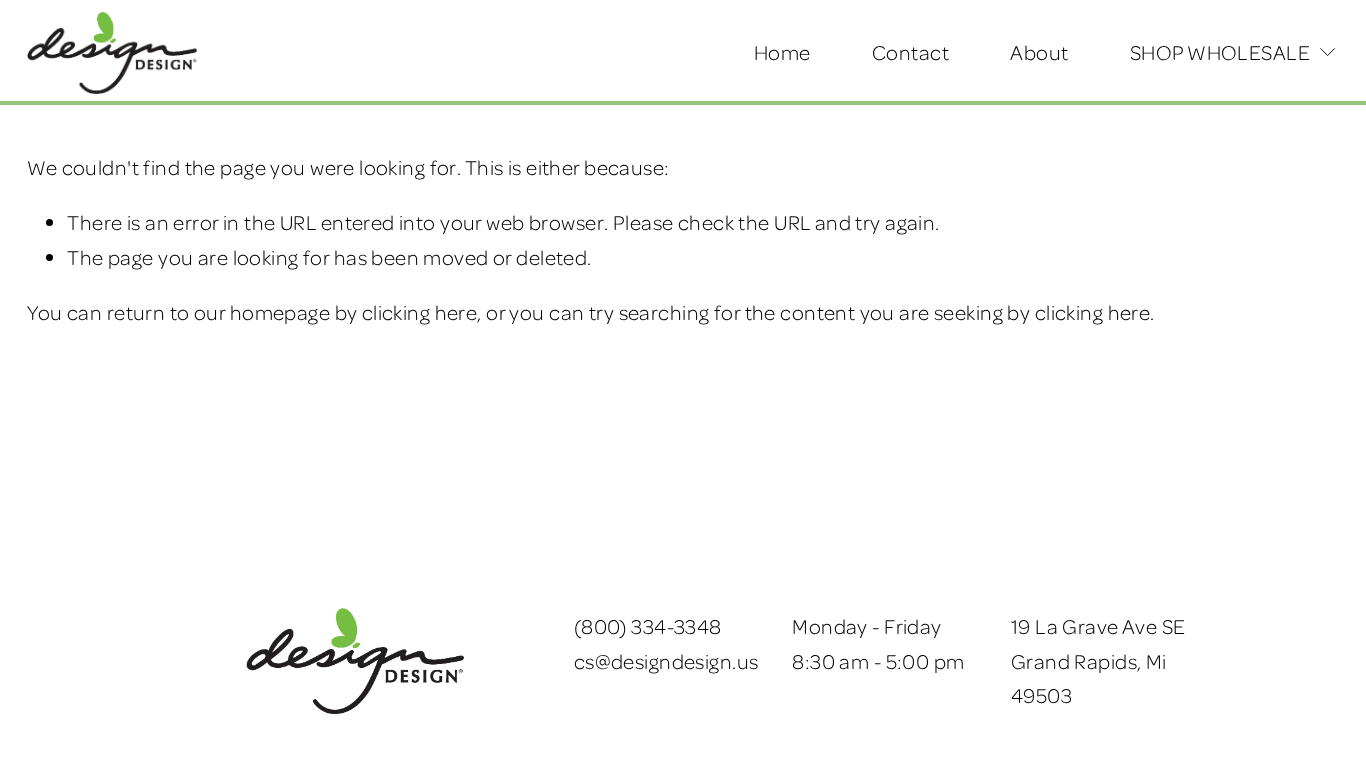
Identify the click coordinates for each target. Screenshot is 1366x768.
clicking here (420, 312)
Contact (910, 52)
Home (782, 52)
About (1039, 52)
